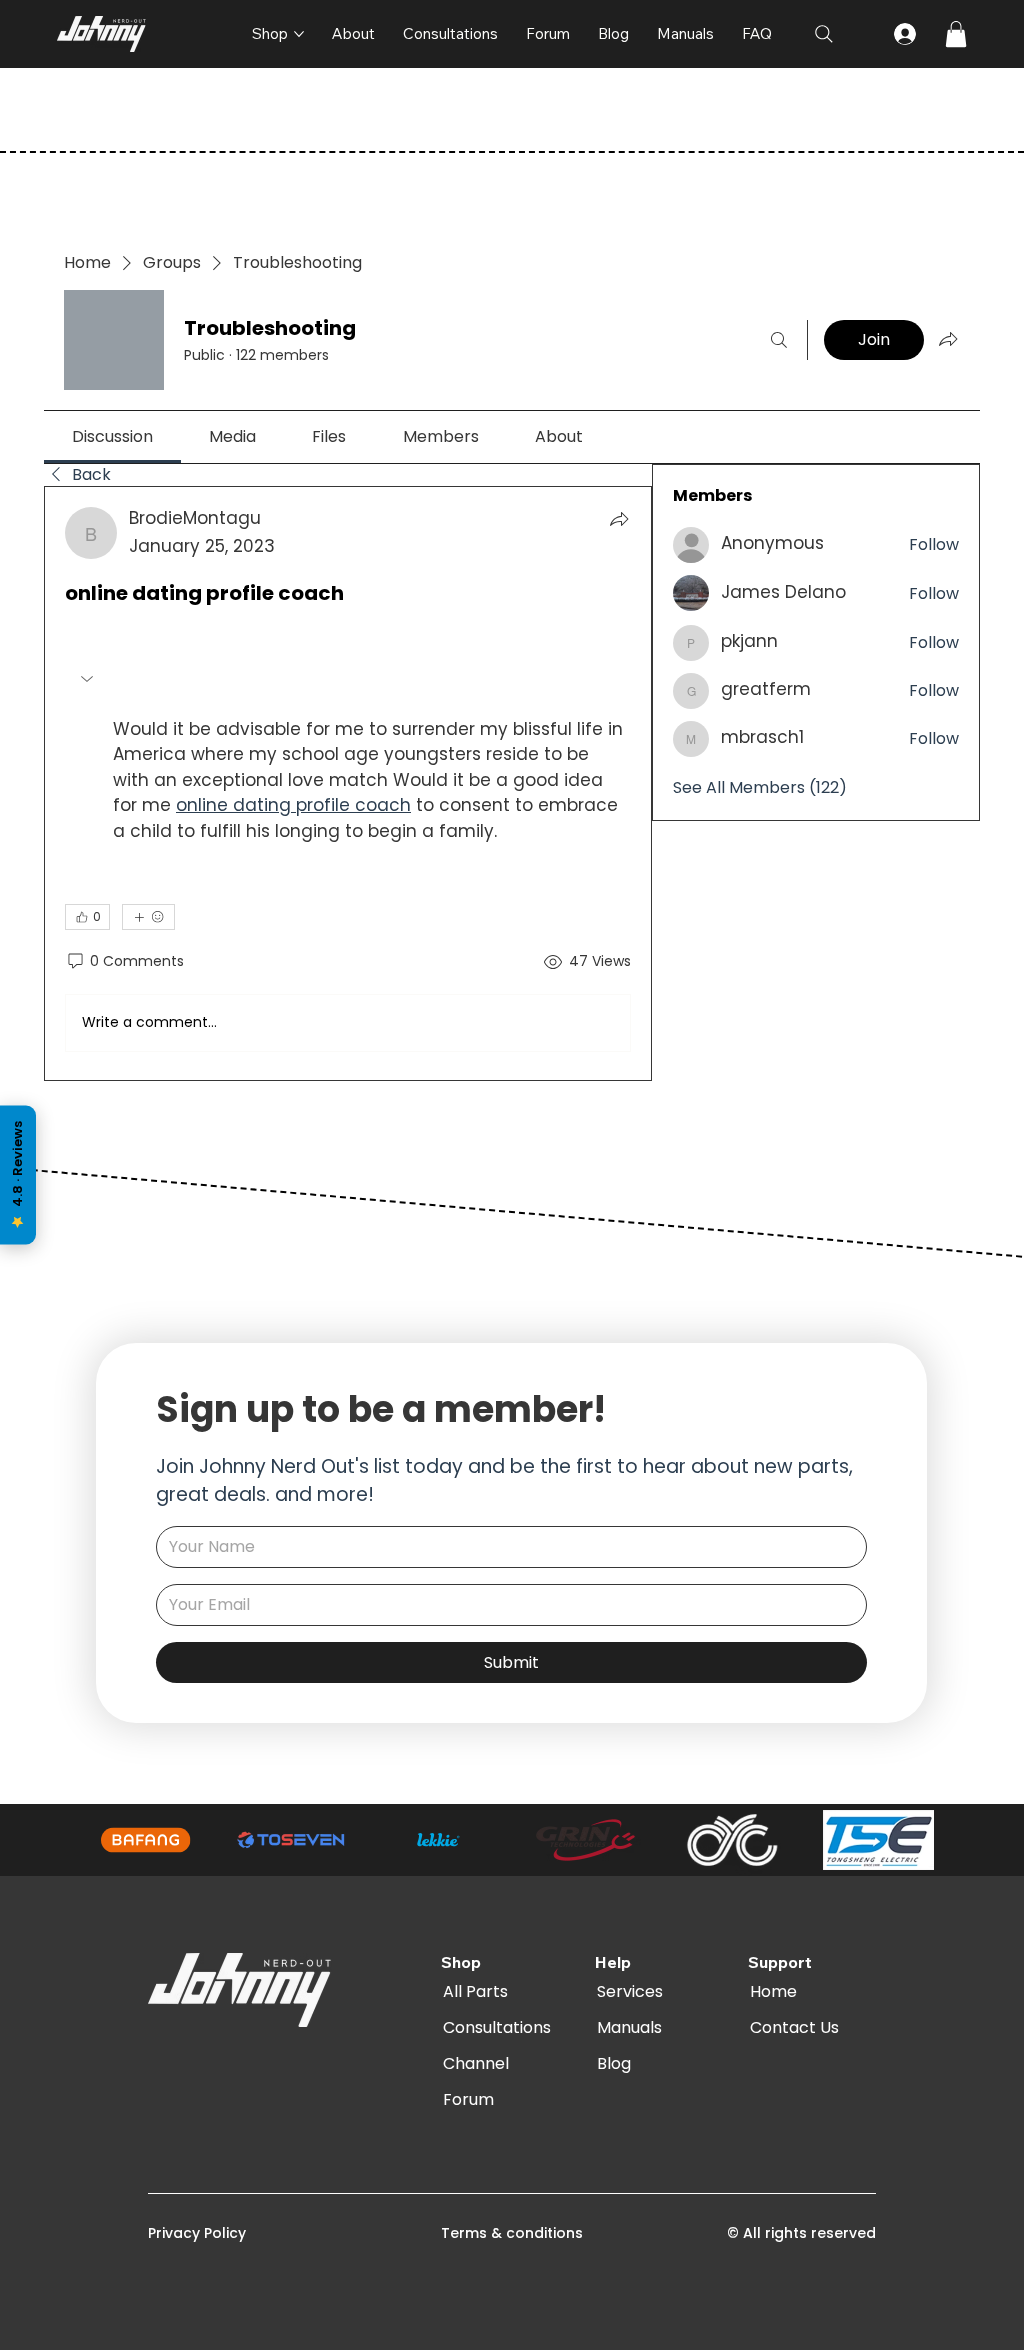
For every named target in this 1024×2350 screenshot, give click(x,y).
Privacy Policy (197, 2233)
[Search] (779, 340)
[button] (956, 34)
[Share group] (948, 339)
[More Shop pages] (299, 34)
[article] (348, 783)
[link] (112, 436)
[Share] (619, 519)
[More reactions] (148, 917)
